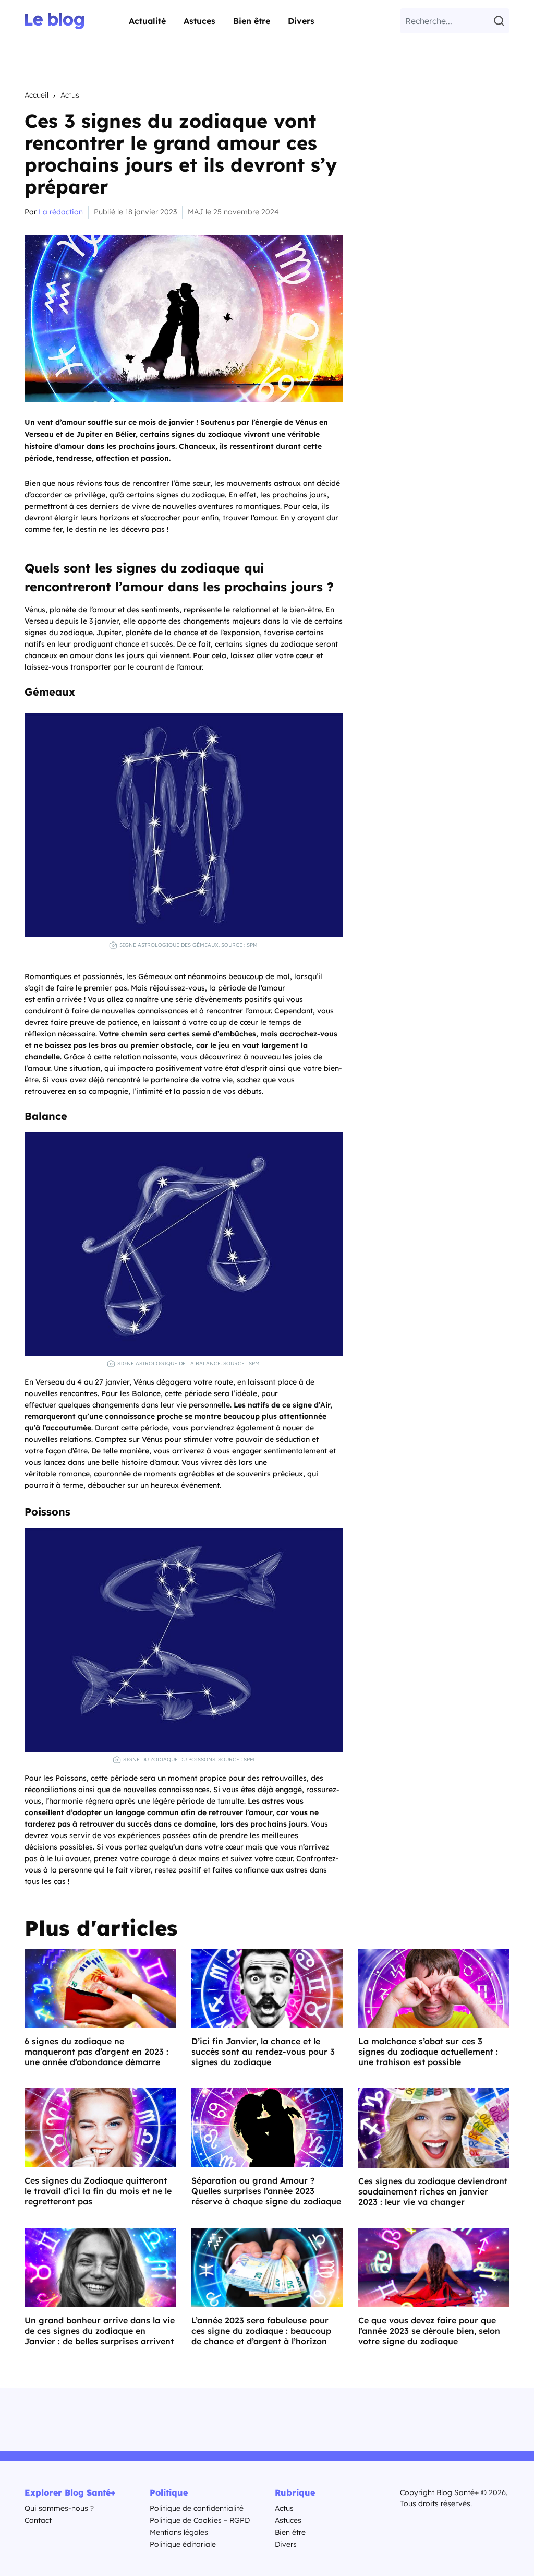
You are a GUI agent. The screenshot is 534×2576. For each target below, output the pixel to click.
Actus (70, 95)
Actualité (147, 21)
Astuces (199, 21)
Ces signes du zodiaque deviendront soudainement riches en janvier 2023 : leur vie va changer (433, 2191)
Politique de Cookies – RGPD (200, 2520)
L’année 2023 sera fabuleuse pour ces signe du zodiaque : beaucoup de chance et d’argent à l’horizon (261, 2331)
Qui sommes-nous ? (59, 2508)
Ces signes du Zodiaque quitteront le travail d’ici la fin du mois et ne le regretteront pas (98, 2191)
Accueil (37, 95)
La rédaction (61, 212)
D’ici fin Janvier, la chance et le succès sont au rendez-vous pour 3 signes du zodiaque (263, 2052)
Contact (38, 2520)
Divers (301, 21)
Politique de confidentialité (197, 2508)
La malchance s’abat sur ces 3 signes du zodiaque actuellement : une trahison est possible (428, 2052)
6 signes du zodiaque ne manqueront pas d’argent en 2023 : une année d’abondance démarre (96, 2052)
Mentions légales (179, 2532)
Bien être (252, 21)
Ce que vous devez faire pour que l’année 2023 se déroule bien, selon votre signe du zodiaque (429, 2331)
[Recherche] (501, 21)
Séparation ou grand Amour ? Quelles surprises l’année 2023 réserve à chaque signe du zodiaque (266, 2191)
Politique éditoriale (183, 2544)
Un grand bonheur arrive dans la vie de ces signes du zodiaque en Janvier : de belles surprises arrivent (100, 2331)
